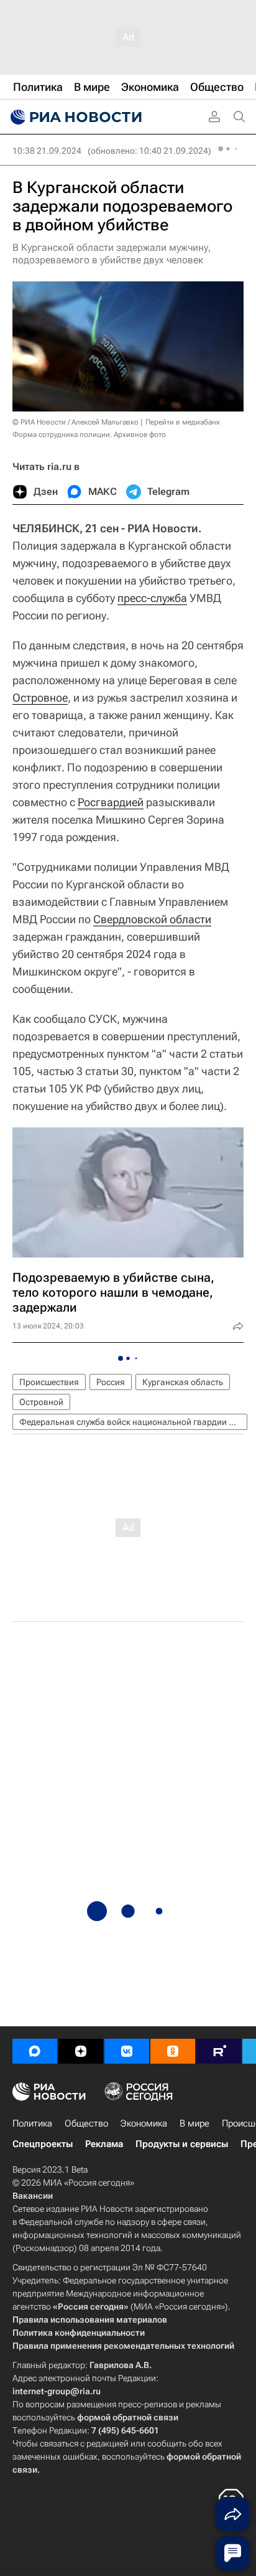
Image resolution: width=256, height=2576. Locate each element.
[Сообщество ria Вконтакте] (127, 2051)
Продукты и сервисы (182, 2144)
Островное (40, 698)
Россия (111, 1382)
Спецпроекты (43, 2144)
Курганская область (183, 1382)
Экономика (144, 2123)
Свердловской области (152, 919)
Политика (32, 2123)
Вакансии (33, 2196)
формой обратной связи (128, 2417)
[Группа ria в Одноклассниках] (173, 2051)
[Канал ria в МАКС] (35, 2051)
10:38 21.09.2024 (47, 151)
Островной (41, 1402)
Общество (86, 2123)
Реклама (104, 2144)
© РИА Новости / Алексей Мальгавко (75, 422)
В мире (194, 2123)
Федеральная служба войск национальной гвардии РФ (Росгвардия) (133, 1422)
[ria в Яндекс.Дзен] (81, 2051)
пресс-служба (152, 598)
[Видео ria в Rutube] (219, 2051)
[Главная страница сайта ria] (75, 117)
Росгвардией (111, 802)
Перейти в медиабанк (183, 422)
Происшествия (49, 1382)
